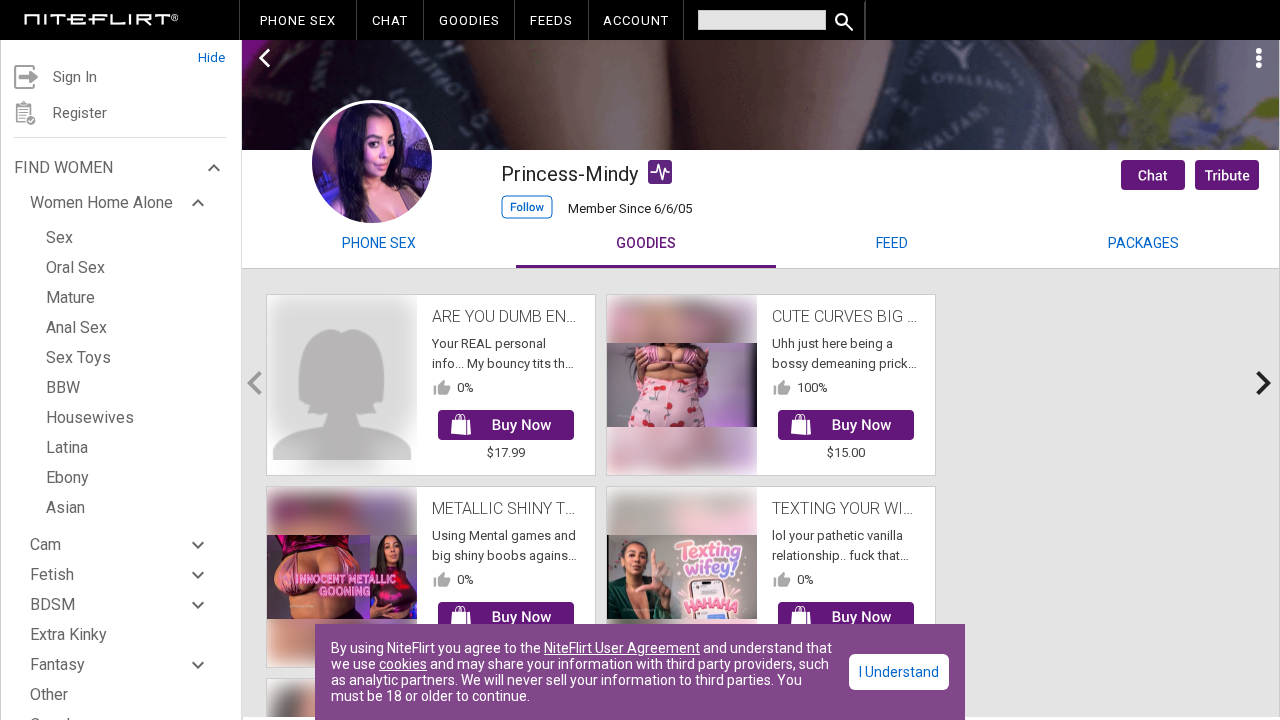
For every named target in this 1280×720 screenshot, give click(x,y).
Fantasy (57, 664)
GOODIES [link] (469, 20)
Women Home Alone (101, 202)
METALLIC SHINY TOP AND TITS (545, 508)
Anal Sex (76, 327)
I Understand (899, 672)
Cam (45, 544)
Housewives (90, 417)
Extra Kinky (68, 634)
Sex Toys (78, 357)
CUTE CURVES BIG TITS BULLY (879, 316)
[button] (121, 52)
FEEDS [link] (551, 20)
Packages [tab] (1143, 243)
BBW (63, 387)
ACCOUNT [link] (636, 20)
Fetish (52, 574)
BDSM (52, 604)
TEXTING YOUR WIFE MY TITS (878, 508)
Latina (67, 447)
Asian (65, 507)
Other (49, 694)
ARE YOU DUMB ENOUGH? (524, 316)
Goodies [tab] (646, 243)
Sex (59, 237)
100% (812, 387)
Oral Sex (75, 267)
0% (465, 387)
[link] (101, 22)
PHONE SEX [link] (298, 20)
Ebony (67, 477)
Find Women (63, 167)
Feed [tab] (892, 243)
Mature (70, 297)
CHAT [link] (390, 20)
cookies (403, 664)
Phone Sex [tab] (379, 243)
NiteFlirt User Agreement (622, 648)
